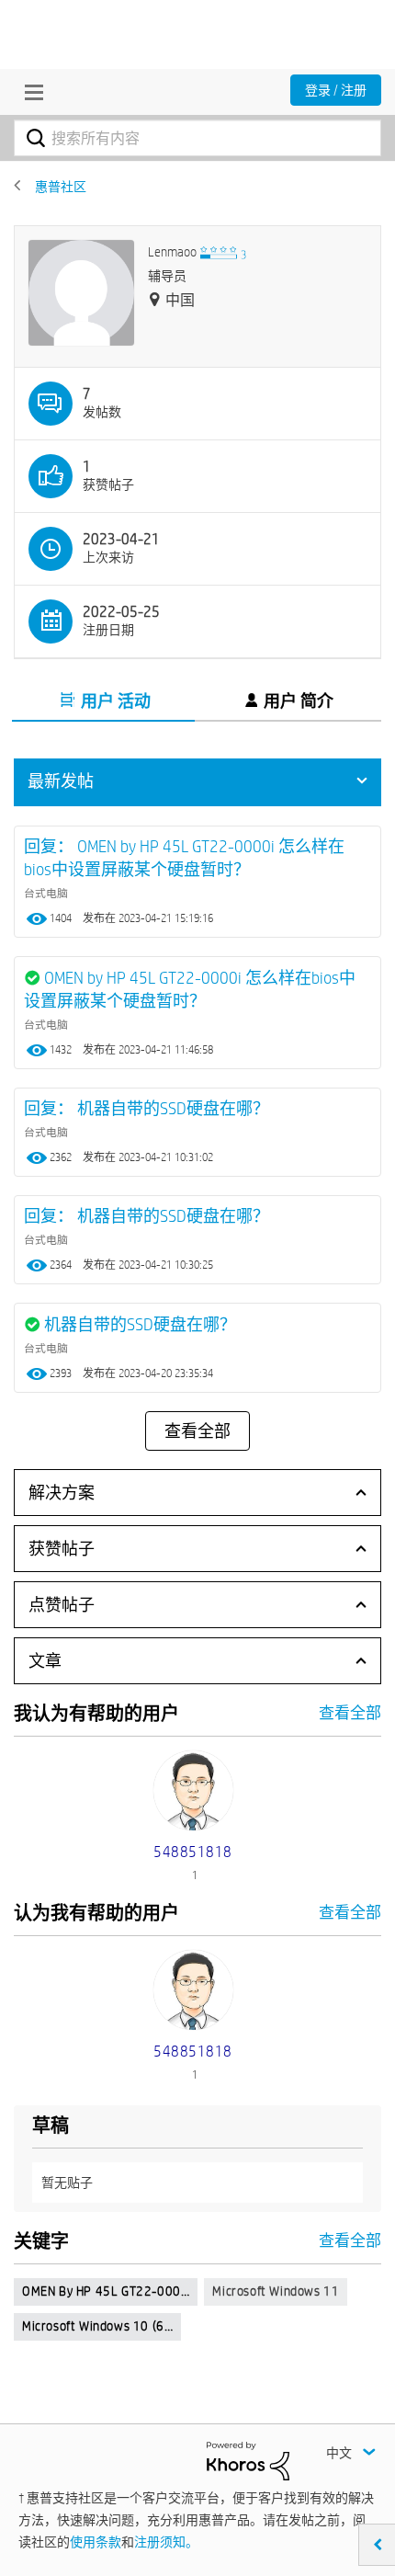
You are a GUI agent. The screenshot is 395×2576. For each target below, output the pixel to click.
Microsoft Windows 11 (276, 2291)
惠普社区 (61, 187)
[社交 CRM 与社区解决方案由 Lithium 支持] (248, 2460)
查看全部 (197, 1431)
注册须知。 (166, 2542)
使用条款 (96, 2542)
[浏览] (29, 92)
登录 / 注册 (336, 90)
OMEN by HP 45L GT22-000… (106, 2291)
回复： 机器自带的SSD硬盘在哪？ (147, 1108)
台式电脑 (46, 893)
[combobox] (197, 138)
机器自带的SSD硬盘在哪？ (140, 1324)
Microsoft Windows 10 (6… (97, 2326)
